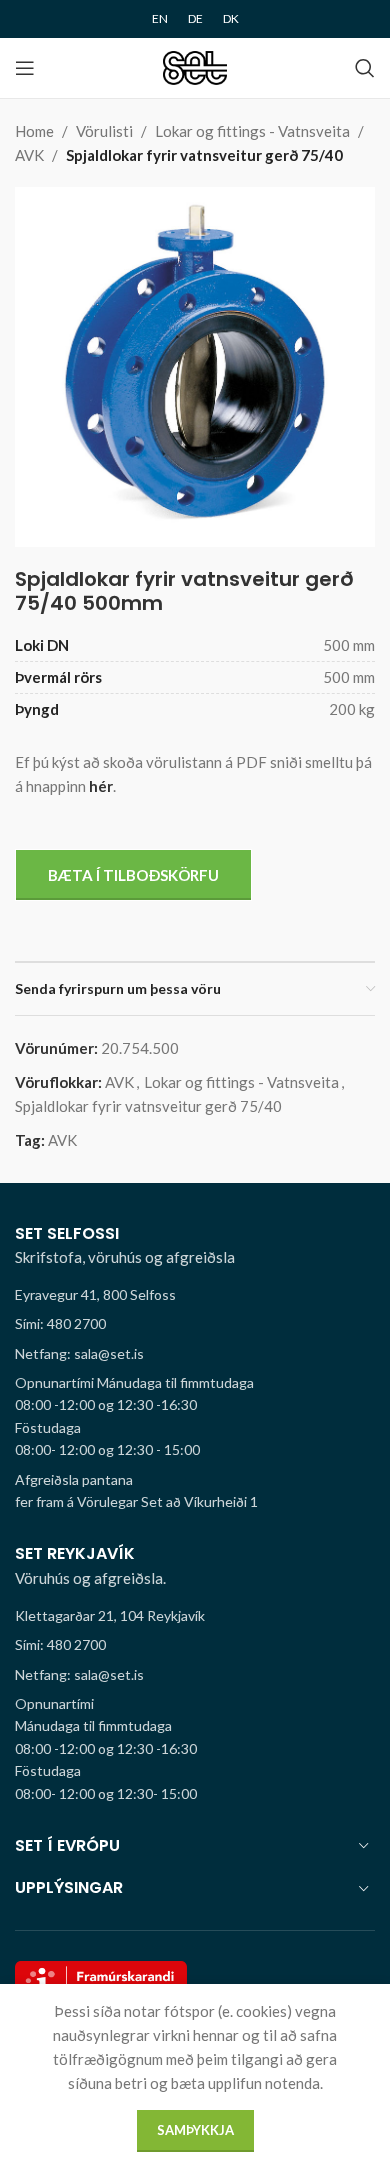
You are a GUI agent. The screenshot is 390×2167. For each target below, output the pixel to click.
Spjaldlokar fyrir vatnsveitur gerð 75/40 (204, 155)
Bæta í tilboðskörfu (133, 875)
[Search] (365, 68)
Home (34, 131)
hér (101, 786)
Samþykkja (195, 2130)
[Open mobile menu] (25, 68)
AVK (29, 155)
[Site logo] (195, 66)
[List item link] (195, 1324)
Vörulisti (104, 131)
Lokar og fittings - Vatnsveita (252, 131)
